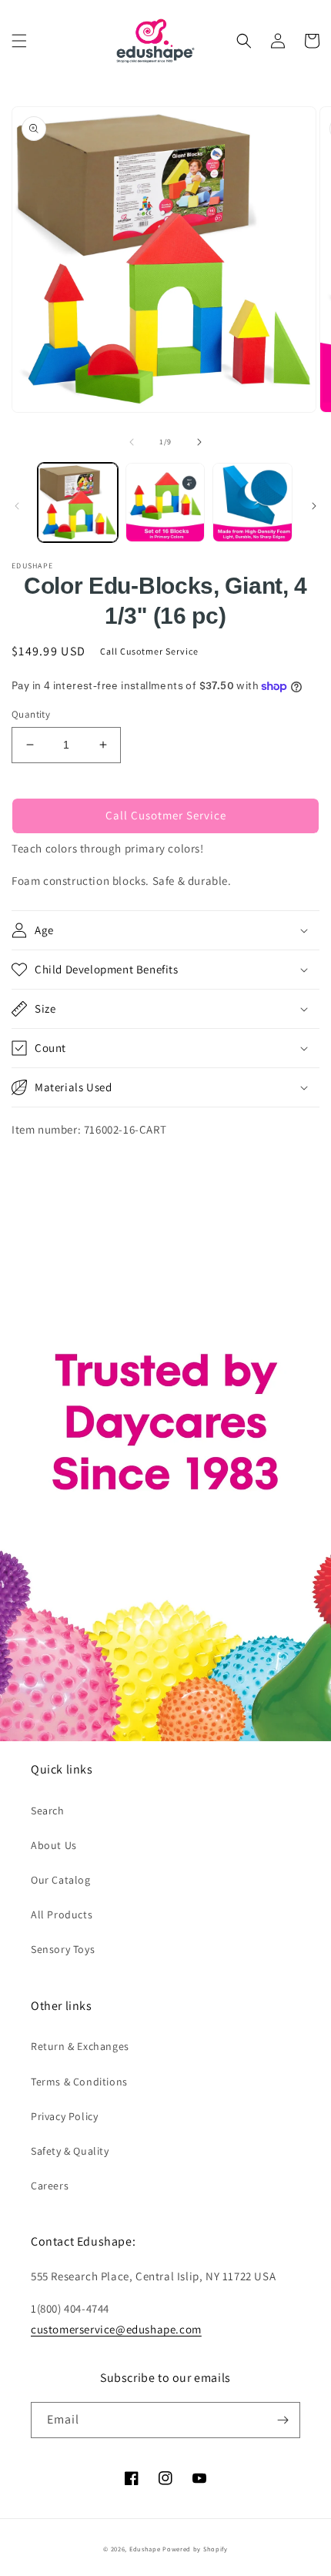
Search (48, 1811)
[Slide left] (132, 442)
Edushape (145, 2549)
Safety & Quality (70, 2151)
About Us (54, 1845)
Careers (50, 2186)
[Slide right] (199, 442)
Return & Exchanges (80, 2046)
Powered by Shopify (195, 2549)
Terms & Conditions (79, 2082)
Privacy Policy (64, 2116)
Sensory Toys (63, 1949)
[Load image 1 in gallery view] (78, 503)
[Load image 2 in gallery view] (165, 503)
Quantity (31, 714)
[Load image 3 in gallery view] (252, 503)
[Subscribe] (283, 2420)
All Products (62, 1914)
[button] (19, 41)
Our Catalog (61, 1880)
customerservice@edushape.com (116, 2329)
